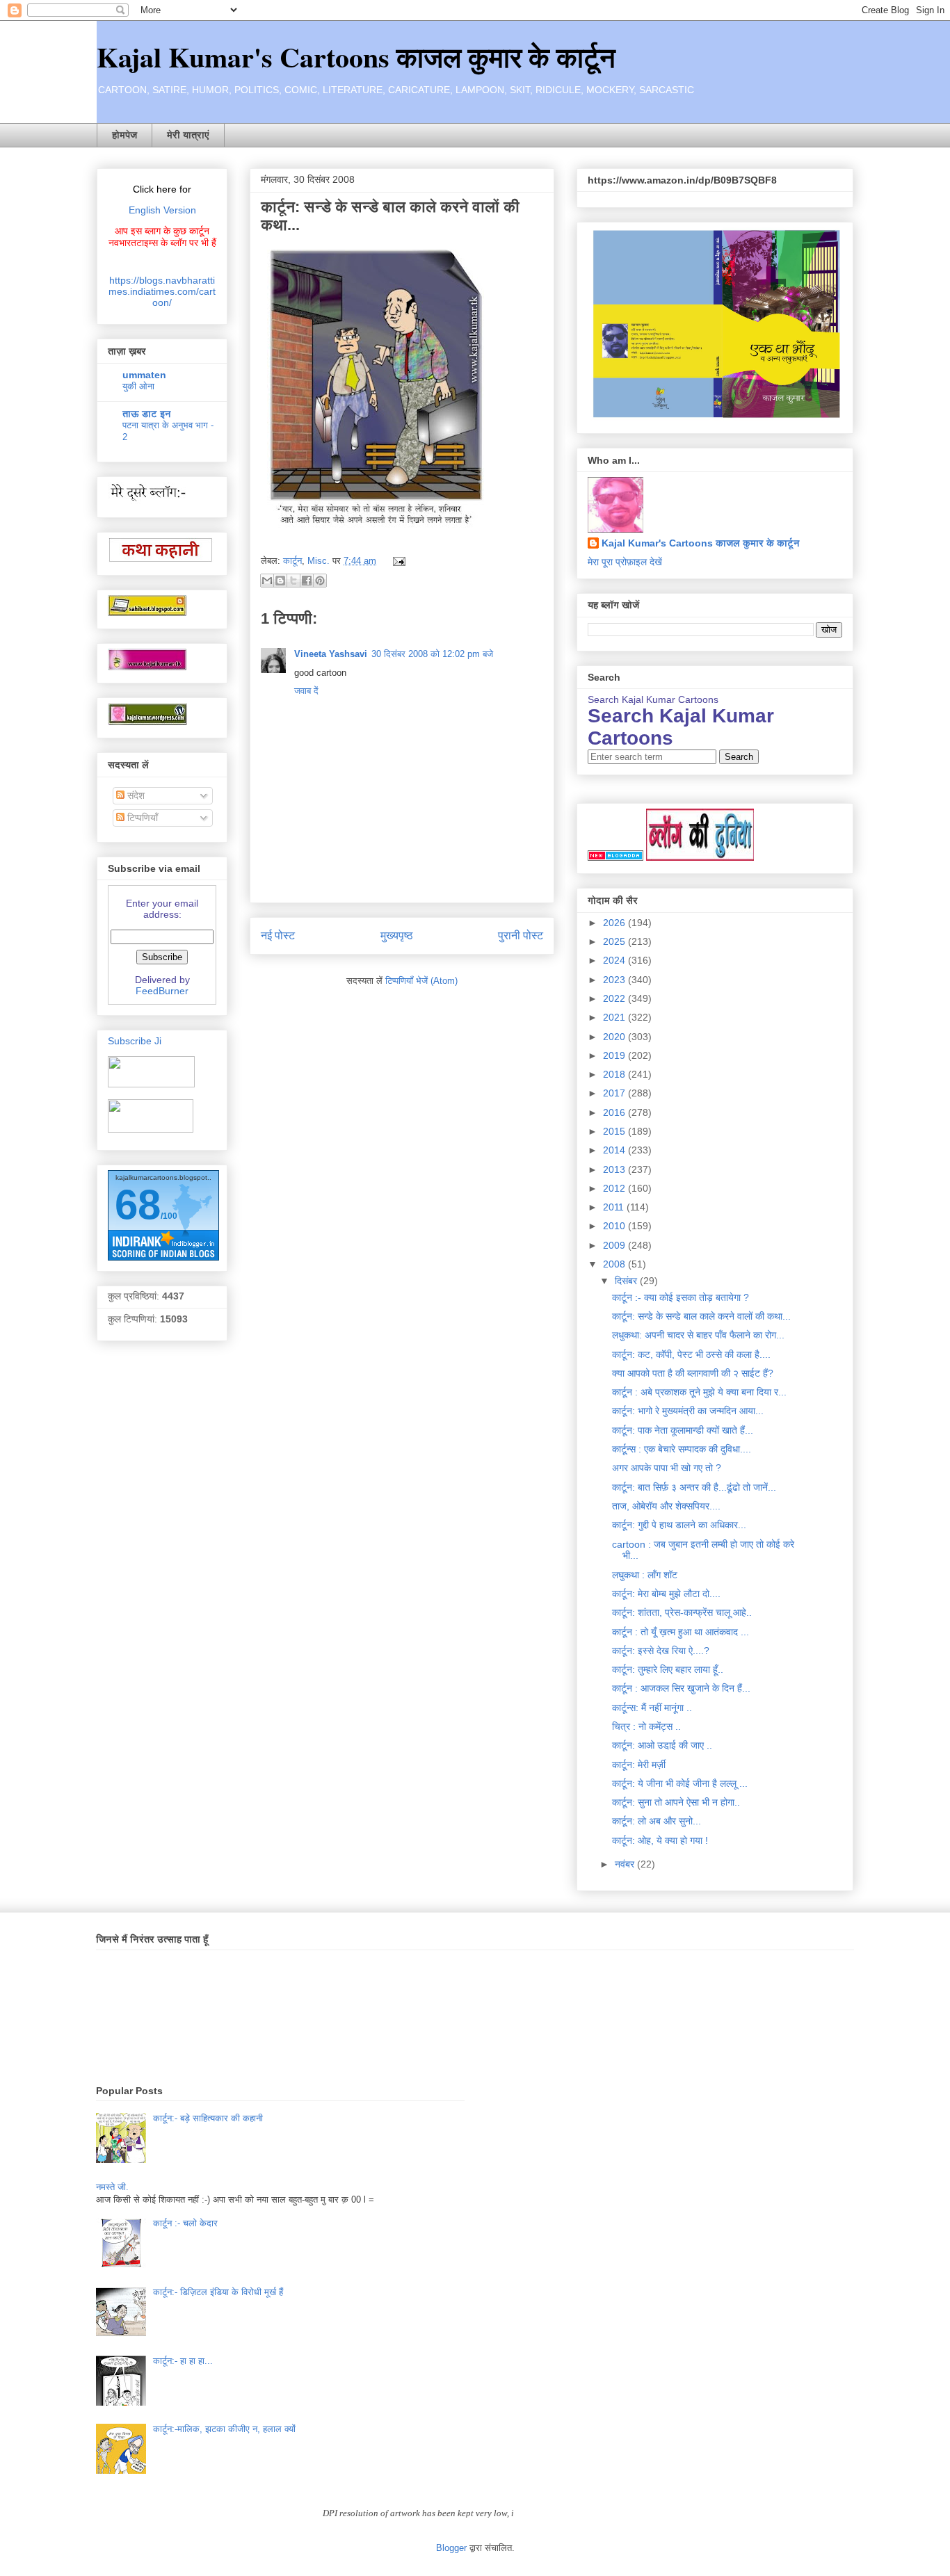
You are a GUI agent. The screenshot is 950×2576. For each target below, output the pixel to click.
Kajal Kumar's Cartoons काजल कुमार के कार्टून (356, 57)
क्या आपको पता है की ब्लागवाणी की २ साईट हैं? (693, 1373)
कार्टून (292, 561)
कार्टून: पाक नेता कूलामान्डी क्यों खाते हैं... (683, 1430)
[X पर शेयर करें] (293, 581)
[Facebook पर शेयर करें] (307, 581)
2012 (615, 1188)
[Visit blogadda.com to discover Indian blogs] (615, 857)
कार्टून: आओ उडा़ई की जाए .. (662, 1745)
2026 (615, 923)
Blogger (451, 2548)
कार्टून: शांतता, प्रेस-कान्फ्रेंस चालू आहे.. (682, 1612)
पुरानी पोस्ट (521, 935)
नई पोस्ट (278, 935)
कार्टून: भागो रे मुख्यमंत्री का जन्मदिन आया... (688, 1411)
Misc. (319, 561)
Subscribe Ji (135, 1041)
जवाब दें (306, 691)
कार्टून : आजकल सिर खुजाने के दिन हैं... (681, 1688)
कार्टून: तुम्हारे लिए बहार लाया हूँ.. (668, 1669)
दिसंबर (627, 1281)
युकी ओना (138, 386)
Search (739, 757)
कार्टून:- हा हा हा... (183, 2361)
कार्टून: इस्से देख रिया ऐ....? (661, 1651)
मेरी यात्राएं (188, 135)
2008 (615, 1264)
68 (138, 1205)
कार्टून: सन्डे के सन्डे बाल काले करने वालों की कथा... (701, 1316)
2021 (615, 1017)
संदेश (135, 795)
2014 (615, 1150)
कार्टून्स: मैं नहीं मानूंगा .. (652, 1708)
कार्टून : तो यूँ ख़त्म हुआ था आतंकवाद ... (681, 1632)
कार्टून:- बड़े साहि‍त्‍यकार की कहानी (208, 2118)
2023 (615, 980)
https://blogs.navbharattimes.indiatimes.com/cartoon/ (162, 291)
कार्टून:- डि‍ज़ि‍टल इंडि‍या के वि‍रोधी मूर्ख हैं (218, 2292)
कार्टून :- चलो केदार (185, 2223)
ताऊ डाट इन (147, 414)
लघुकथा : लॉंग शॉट (645, 1575)
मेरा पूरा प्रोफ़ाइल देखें (625, 562)
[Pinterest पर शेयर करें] (320, 581)
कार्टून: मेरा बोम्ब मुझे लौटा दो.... (666, 1594)
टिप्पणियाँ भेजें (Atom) (421, 981)
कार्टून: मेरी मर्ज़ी (639, 1765)
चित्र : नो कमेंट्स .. (646, 1726)
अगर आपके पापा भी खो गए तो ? (667, 1468)
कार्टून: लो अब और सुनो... (657, 1821)
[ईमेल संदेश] (397, 561)
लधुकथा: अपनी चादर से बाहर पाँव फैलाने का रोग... (698, 1335)
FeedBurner (162, 991)
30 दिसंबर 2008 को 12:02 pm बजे (432, 654)
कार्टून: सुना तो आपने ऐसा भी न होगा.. (676, 1802)
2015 (615, 1131)
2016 (615, 1112)
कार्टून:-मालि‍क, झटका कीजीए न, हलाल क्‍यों (224, 2429)
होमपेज (124, 135)
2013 (615, 1169)
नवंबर (626, 1864)
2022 (615, 998)
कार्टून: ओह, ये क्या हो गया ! (660, 1840)
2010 (615, 1226)
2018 (615, 1074)
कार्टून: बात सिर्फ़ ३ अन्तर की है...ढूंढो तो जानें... (694, 1487)
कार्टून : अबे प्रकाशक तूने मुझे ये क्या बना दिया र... (699, 1392)
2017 (615, 1093)
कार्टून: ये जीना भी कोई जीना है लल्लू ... (680, 1783)
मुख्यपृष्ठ (397, 935)
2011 (615, 1207)
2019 (615, 1055)
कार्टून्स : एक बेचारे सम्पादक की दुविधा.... (682, 1449)
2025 (615, 941)
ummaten (144, 375)
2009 (615, 1245)
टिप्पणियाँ (141, 818)
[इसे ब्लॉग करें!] (280, 581)
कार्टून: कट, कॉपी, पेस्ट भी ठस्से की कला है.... (691, 1354)
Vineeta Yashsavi (331, 654)
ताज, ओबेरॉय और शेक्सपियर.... (666, 1506)
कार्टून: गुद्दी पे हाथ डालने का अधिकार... (679, 1525)
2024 (615, 960)
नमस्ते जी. (112, 2187)
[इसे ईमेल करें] (267, 581)
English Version (162, 210)
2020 (615, 1037)
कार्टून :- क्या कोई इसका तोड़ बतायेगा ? (681, 1297)
